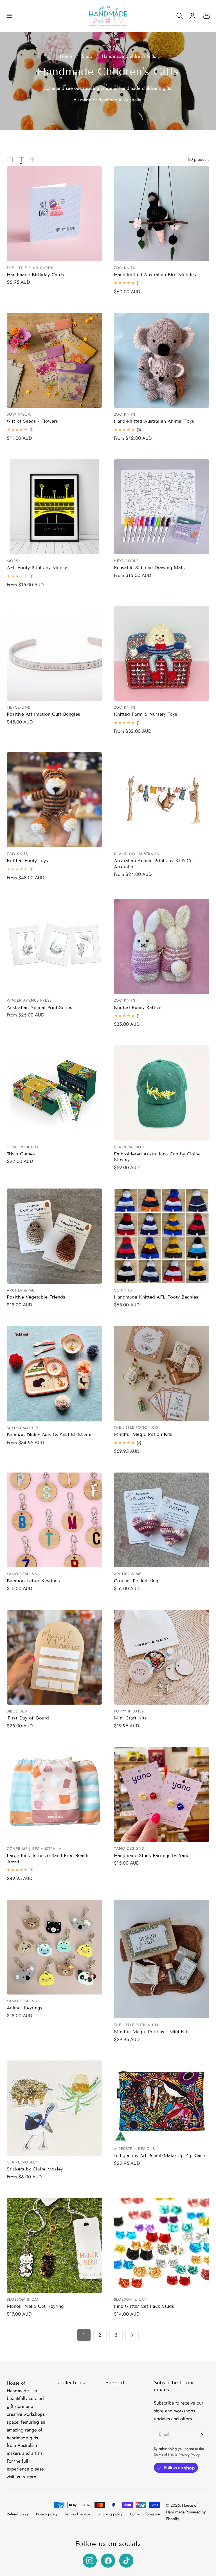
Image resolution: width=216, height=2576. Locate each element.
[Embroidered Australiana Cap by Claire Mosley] (162, 1093)
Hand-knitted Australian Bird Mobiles (155, 275)
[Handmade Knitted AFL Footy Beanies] (162, 1236)
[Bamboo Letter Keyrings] (54, 1520)
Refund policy (18, 2514)
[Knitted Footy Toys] (54, 800)
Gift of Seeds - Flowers (32, 421)
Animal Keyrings (25, 2008)
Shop (87, 56)
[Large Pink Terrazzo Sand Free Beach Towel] (54, 1795)
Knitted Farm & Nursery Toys (146, 714)
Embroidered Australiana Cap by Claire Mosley (157, 1157)
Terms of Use (164, 2455)
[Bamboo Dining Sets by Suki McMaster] (54, 1374)
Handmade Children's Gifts (129, 56)
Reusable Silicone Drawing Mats (149, 568)
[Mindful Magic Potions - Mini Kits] (162, 1959)
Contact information (145, 2514)
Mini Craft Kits (130, 1718)
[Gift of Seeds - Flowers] (54, 360)
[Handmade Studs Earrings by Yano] (162, 1795)
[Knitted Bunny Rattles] (162, 946)
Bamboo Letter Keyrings (33, 1581)
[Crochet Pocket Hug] (162, 1520)
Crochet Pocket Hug (136, 1581)
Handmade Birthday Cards (35, 275)
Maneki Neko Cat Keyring (35, 2306)
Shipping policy (110, 2514)
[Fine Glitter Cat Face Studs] (162, 2245)
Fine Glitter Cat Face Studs (144, 2306)
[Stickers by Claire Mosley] (54, 2108)
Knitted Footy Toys (27, 861)
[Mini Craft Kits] (162, 1657)
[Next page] (132, 2335)
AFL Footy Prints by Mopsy (37, 568)
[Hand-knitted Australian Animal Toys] (162, 360)
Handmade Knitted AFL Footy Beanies (156, 1297)
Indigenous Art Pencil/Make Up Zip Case (159, 2155)
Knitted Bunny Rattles (138, 1007)
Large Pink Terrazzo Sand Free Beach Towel (48, 1858)
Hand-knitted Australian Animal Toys (154, 421)
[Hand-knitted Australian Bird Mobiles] (162, 214)
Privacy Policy (189, 2455)
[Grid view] (10, 160)
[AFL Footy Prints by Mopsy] (54, 507)
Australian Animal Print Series (40, 1007)
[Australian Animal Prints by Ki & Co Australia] (162, 800)
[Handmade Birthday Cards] (54, 214)
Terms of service (78, 2514)
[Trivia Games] (54, 1093)
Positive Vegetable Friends (36, 1297)
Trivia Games (21, 1154)
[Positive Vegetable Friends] (54, 1236)
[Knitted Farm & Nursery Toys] (162, 653)
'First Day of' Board (28, 1718)
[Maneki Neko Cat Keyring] (54, 2245)
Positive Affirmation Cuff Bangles (43, 714)
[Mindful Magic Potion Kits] (162, 1373)
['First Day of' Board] (54, 1657)
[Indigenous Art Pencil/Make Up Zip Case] (162, 2101)
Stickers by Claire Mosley (35, 2169)
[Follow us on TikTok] (126, 2561)
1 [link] (84, 2335)
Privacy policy (47, 2514)
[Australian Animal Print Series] (54, 946)
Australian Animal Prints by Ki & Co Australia (153, 864)
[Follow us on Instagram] (90, 2561)
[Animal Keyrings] (54, 1947)
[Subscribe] (202, 2435)
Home (66, 56)
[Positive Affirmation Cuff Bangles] (54, 653)
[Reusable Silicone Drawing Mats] (162, 507)
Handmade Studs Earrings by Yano (152, 1855)
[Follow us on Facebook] (108, 2561)
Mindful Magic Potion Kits (143, 1434)
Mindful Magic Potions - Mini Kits (152, 2032)
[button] (9, 16)
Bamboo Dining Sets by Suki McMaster (50, 1435)
